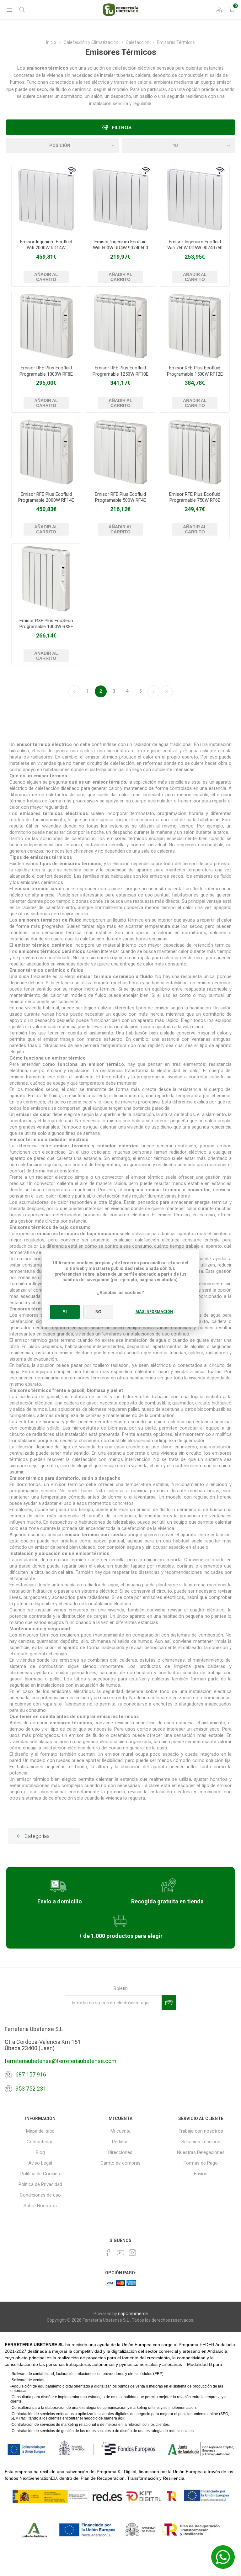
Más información (154, 1312)
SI (65, 1312)
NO (98, 1312)
